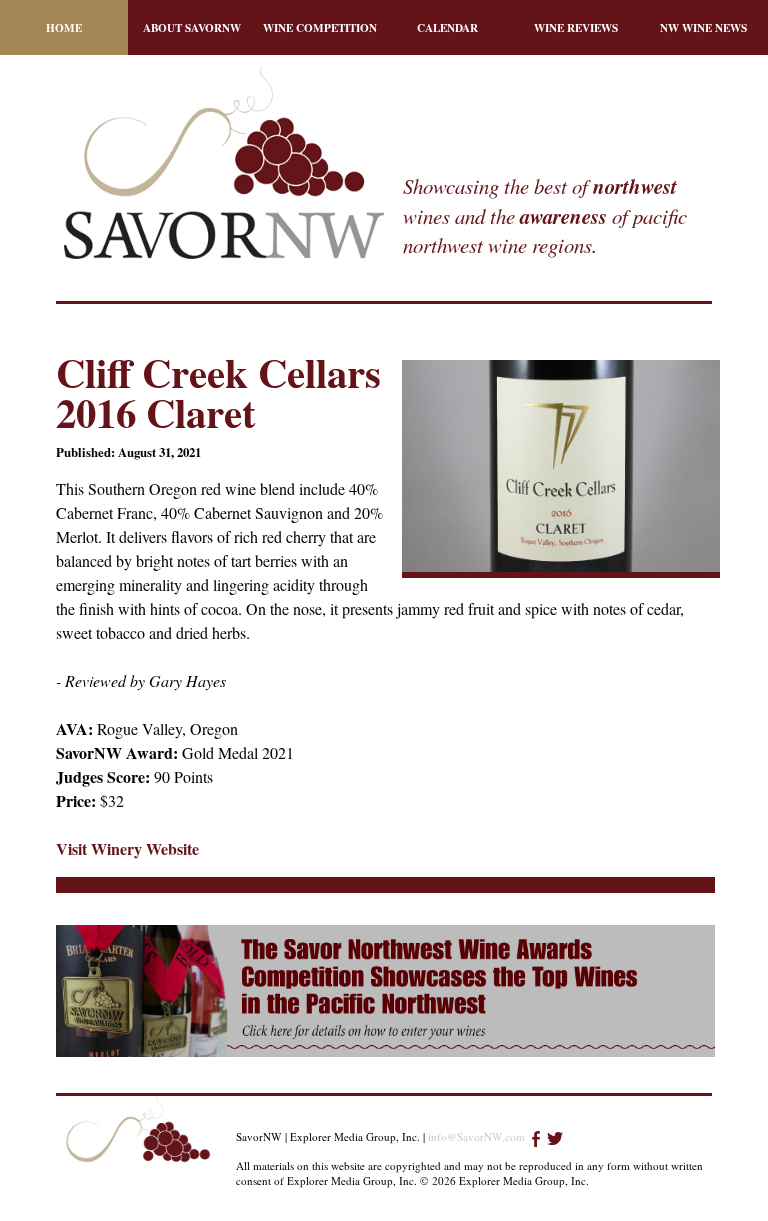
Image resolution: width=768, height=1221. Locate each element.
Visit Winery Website (127, 848)
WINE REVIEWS (576, 27)
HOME (64, 27)
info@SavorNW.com (476, 1136)
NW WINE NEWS (703, 27)
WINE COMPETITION (320, 27)
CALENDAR (447, 27)
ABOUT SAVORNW (192, 27)
